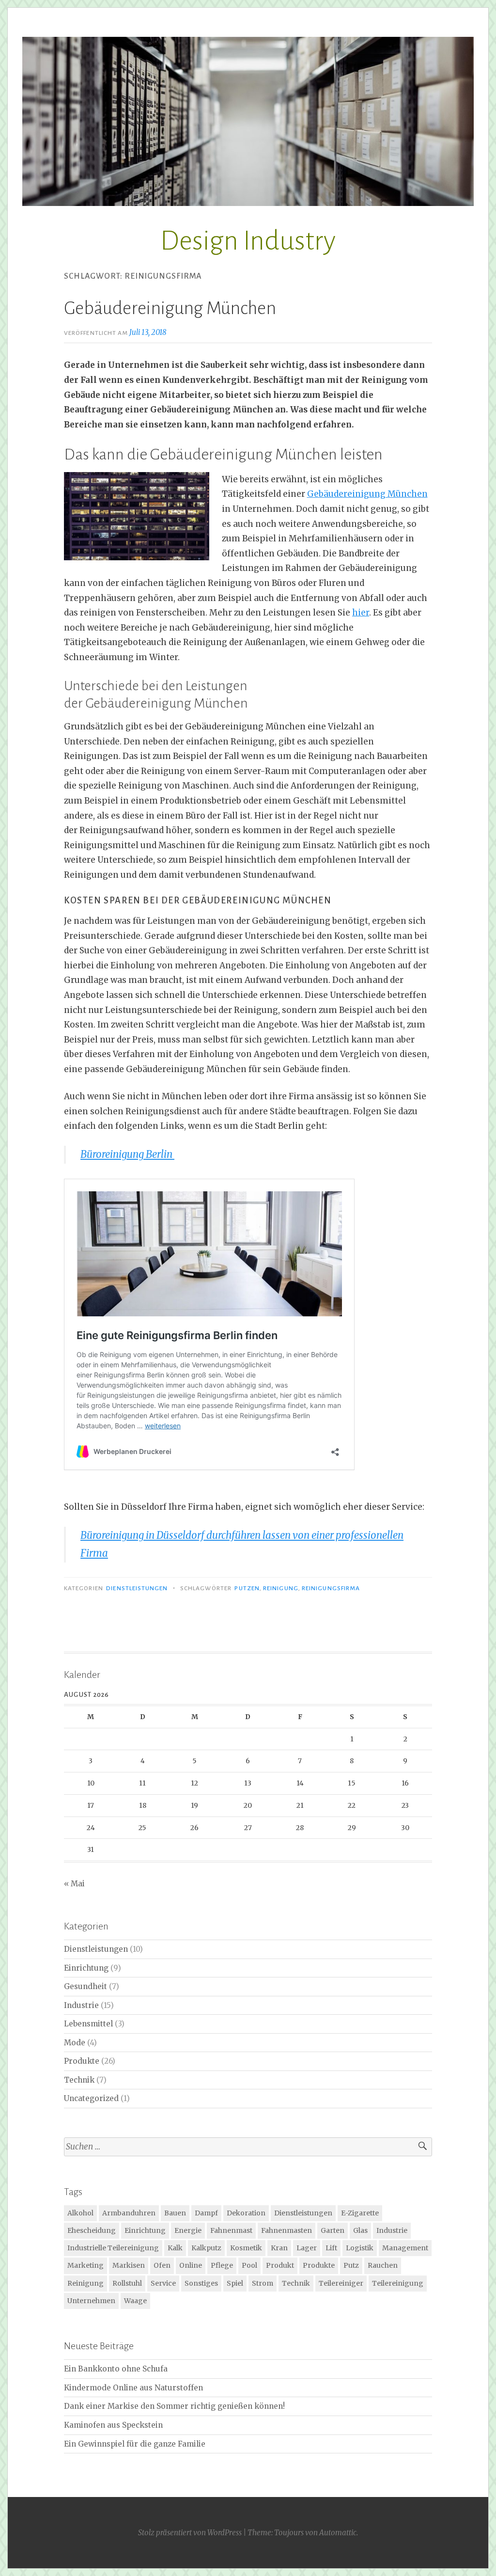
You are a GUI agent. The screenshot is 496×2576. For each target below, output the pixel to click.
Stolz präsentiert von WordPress (190, 2533)
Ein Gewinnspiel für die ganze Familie (135, 2444)
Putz (351, 2265)
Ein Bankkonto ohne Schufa (116, 2369)
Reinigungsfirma (331, 1588)
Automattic (338, 2533)
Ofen (162, 2265)
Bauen (175, 2213)
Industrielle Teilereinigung (113, 2248)
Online (191, 2265)
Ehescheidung (92, 2230)
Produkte (82, 2061)
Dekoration (246, 2213)
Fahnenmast (231, 2230)
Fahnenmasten (287, 2230)
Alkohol (80, 2213)
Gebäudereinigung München (172, 308)
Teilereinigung (398, 2283)
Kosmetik (246, 2248)
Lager (307, 2248)
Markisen (129, 2265)
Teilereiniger (341, 2283)
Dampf (206, 2213)
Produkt (280, 2265)
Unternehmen (91, 2301)
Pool (249, 2265)
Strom (263, 2283)
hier (361, 613)
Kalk (175, 2248)
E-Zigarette (360, 2213)
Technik (79, 2080)
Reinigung (281, 1588)
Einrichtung (86, 1968)
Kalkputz (206, 2248)
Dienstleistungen (137, 1588)
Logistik (360, 2248)
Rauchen (383, 2265)
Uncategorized (91, 2098)
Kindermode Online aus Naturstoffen (133, 2388)
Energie (188, 2230)
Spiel (235, 2283)
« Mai (74, 1884)
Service (163, 2283)
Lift (331, 2248)
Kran (279, 2248)
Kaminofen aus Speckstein (113, 2425)
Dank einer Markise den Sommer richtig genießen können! (174, 2406)
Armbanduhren (129, 2213)
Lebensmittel (88, 2024)
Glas (360, 2230)
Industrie (81, 2005)
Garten (333, 2230)
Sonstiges (201, 2283)
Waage (135, 2301)
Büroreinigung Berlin (127, 1154)
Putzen (247, 1588)
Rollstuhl (127, 2283)
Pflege (222, 2265)
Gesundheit (85, 1986)
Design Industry (248, 241)
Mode (75, 2043)
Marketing (85, 2265)
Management (405, 2248)
